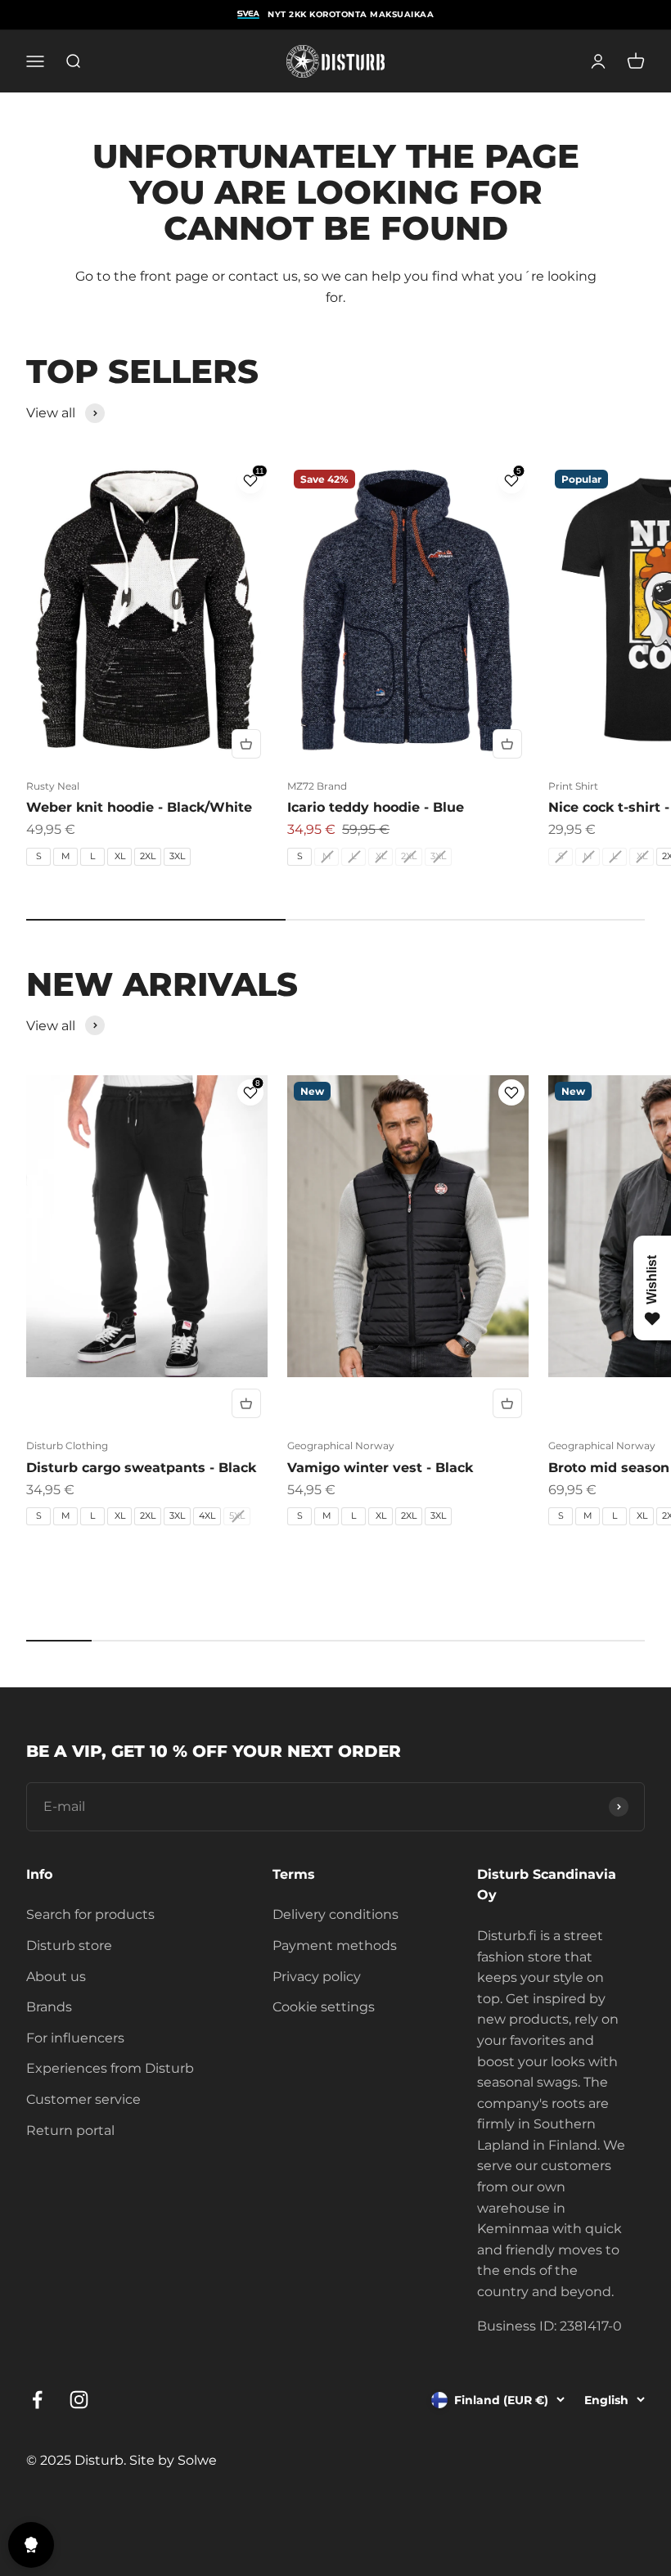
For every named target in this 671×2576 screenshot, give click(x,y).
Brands (49, 2007)
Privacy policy (317, 1977)
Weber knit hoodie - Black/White (139, 807)
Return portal (70, 2130)
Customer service (83, 2099)
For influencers (75, 2038)
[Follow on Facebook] (37, 2400)
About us (56, 1977)
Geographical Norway (341, 1446)
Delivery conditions (335, 1914)
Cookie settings (324, 2007)
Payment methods (335, 1946)
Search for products (90, 1914)
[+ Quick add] (246, 744)
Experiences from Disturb (110, 2068)
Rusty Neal (53, 786)
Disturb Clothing (67, 1446)
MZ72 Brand (317, 786)
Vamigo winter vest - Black (380, 1468)
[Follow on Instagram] (79, 2400)
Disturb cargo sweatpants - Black (141, 1468)
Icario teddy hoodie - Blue (376, 807)
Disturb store (69, 1946)
